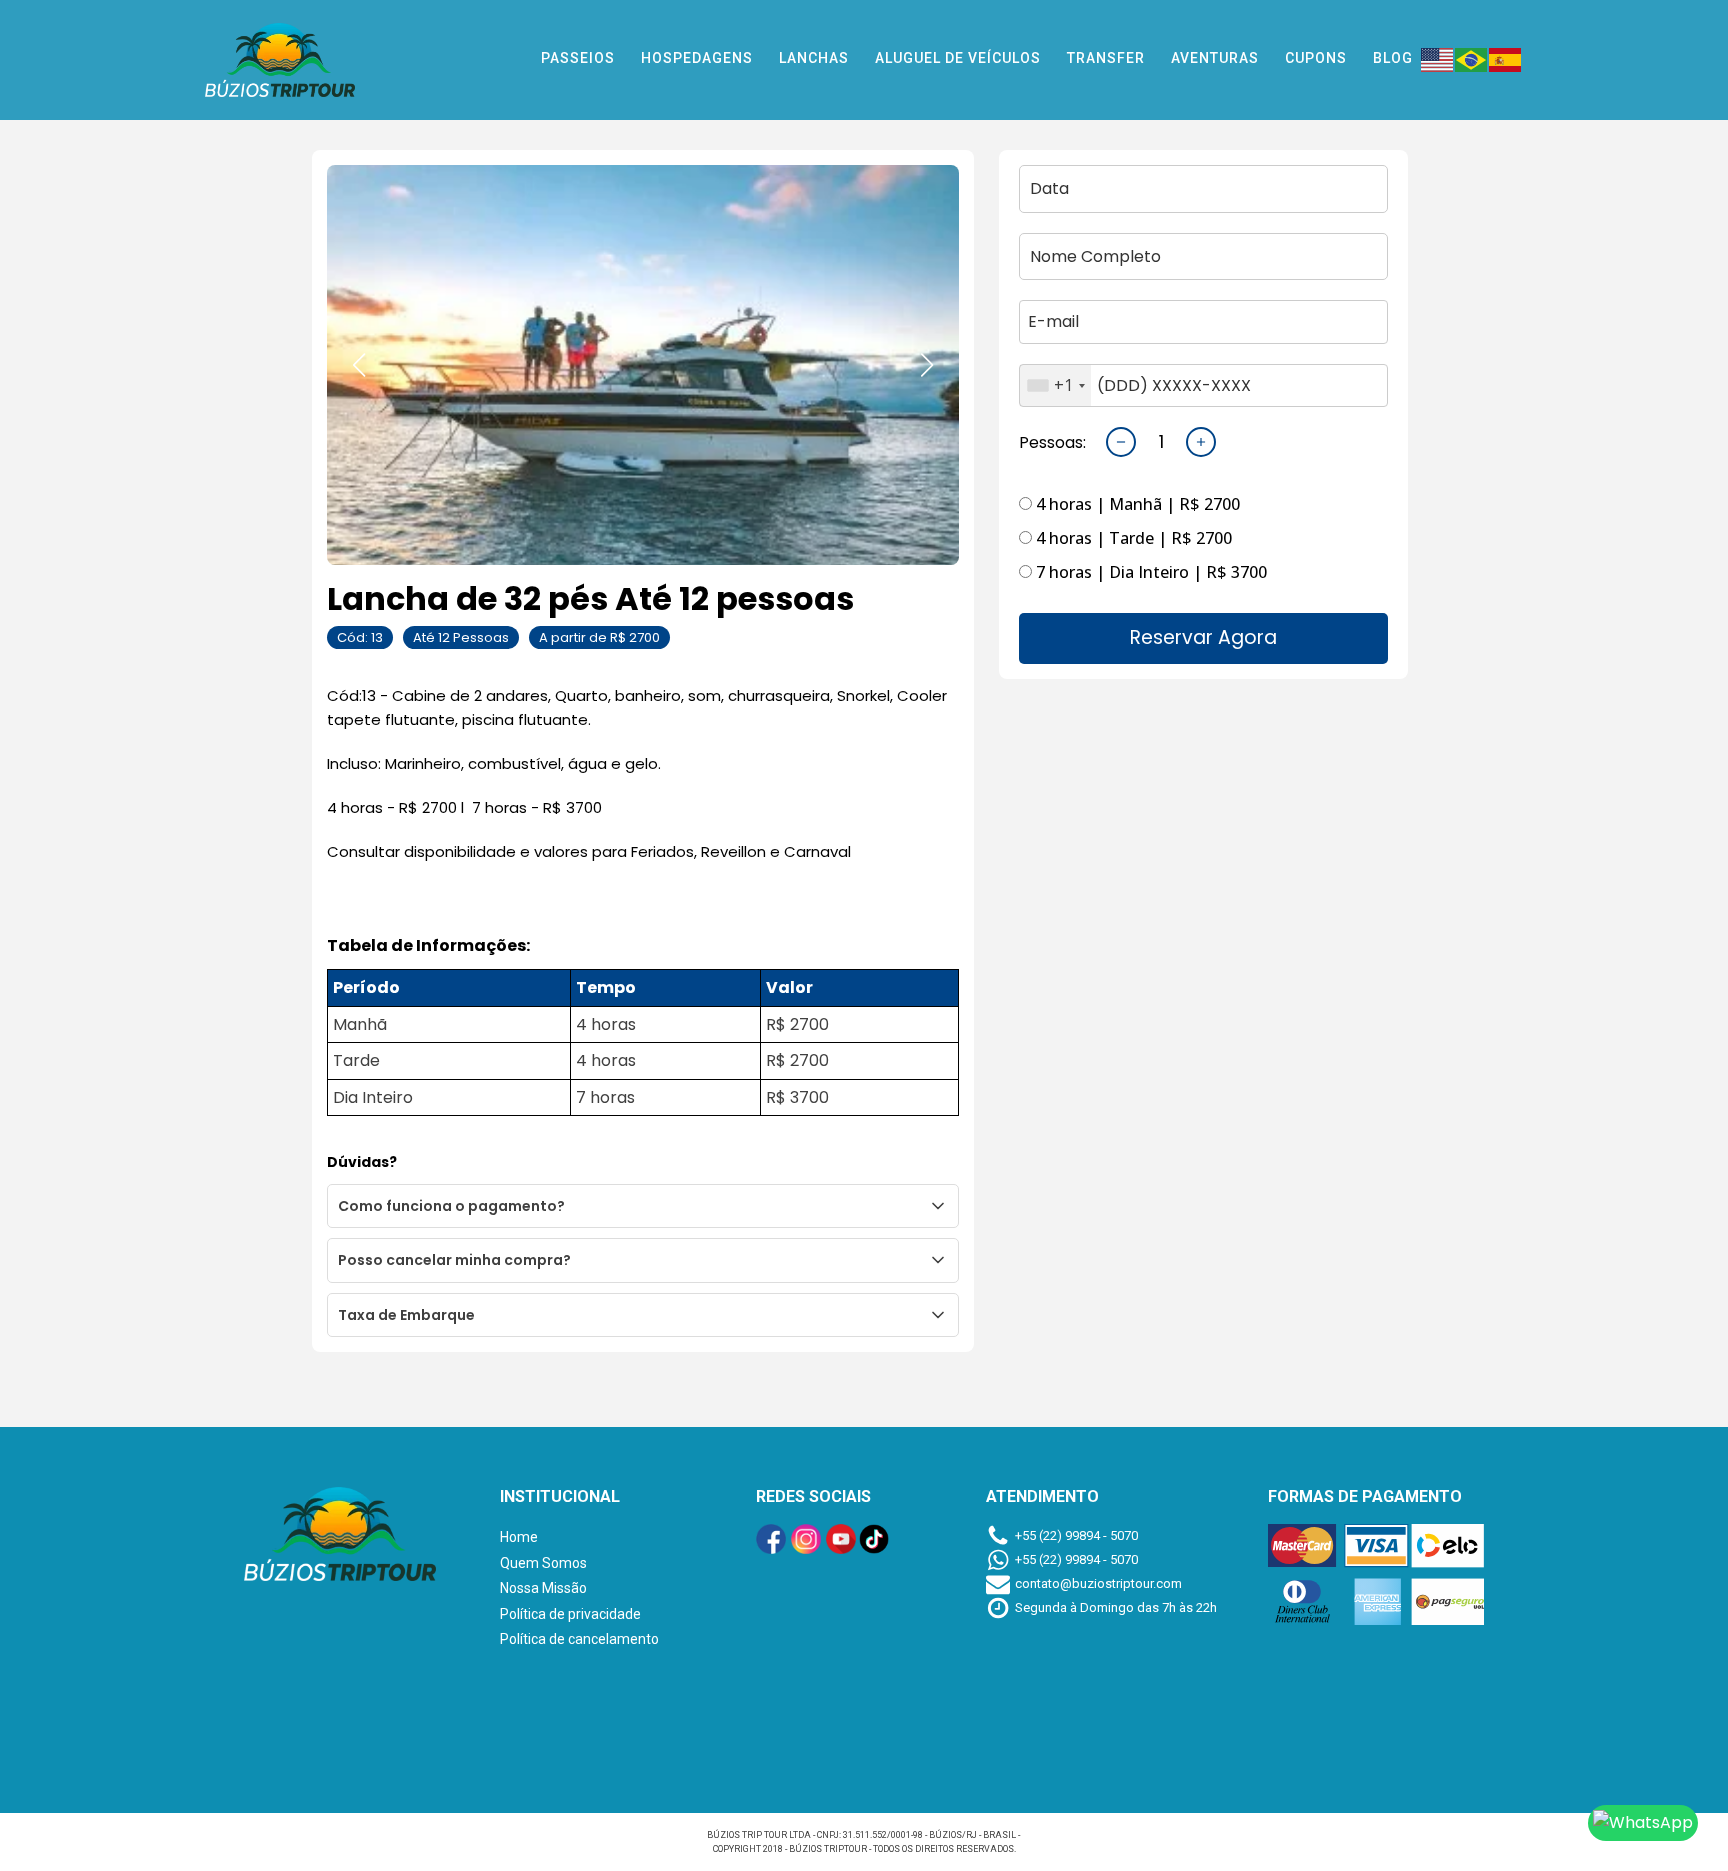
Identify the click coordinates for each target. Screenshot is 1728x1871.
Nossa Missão (543, 1588)
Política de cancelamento (579, 1639)
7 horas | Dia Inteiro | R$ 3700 (1149, 572)
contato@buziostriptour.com (1098, 1583)
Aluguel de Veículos (958, 58)
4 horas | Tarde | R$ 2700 (1132, 538)
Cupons (1316, 58)
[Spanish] (1506, 58)
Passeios (578, 58)
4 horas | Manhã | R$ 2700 (1136, 504)
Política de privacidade (570, 1614)
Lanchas (814, 58)
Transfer (1106, 58)
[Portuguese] (1472, 58)
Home (519, 1537)
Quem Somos (543, 1563)
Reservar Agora (1203, 637)
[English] (1438, 58)
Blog (1393, 58)
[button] (359, 365)
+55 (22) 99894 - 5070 (1076, 1535)
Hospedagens (697, 58)
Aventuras (1215, 58)
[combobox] (1055, 386)
